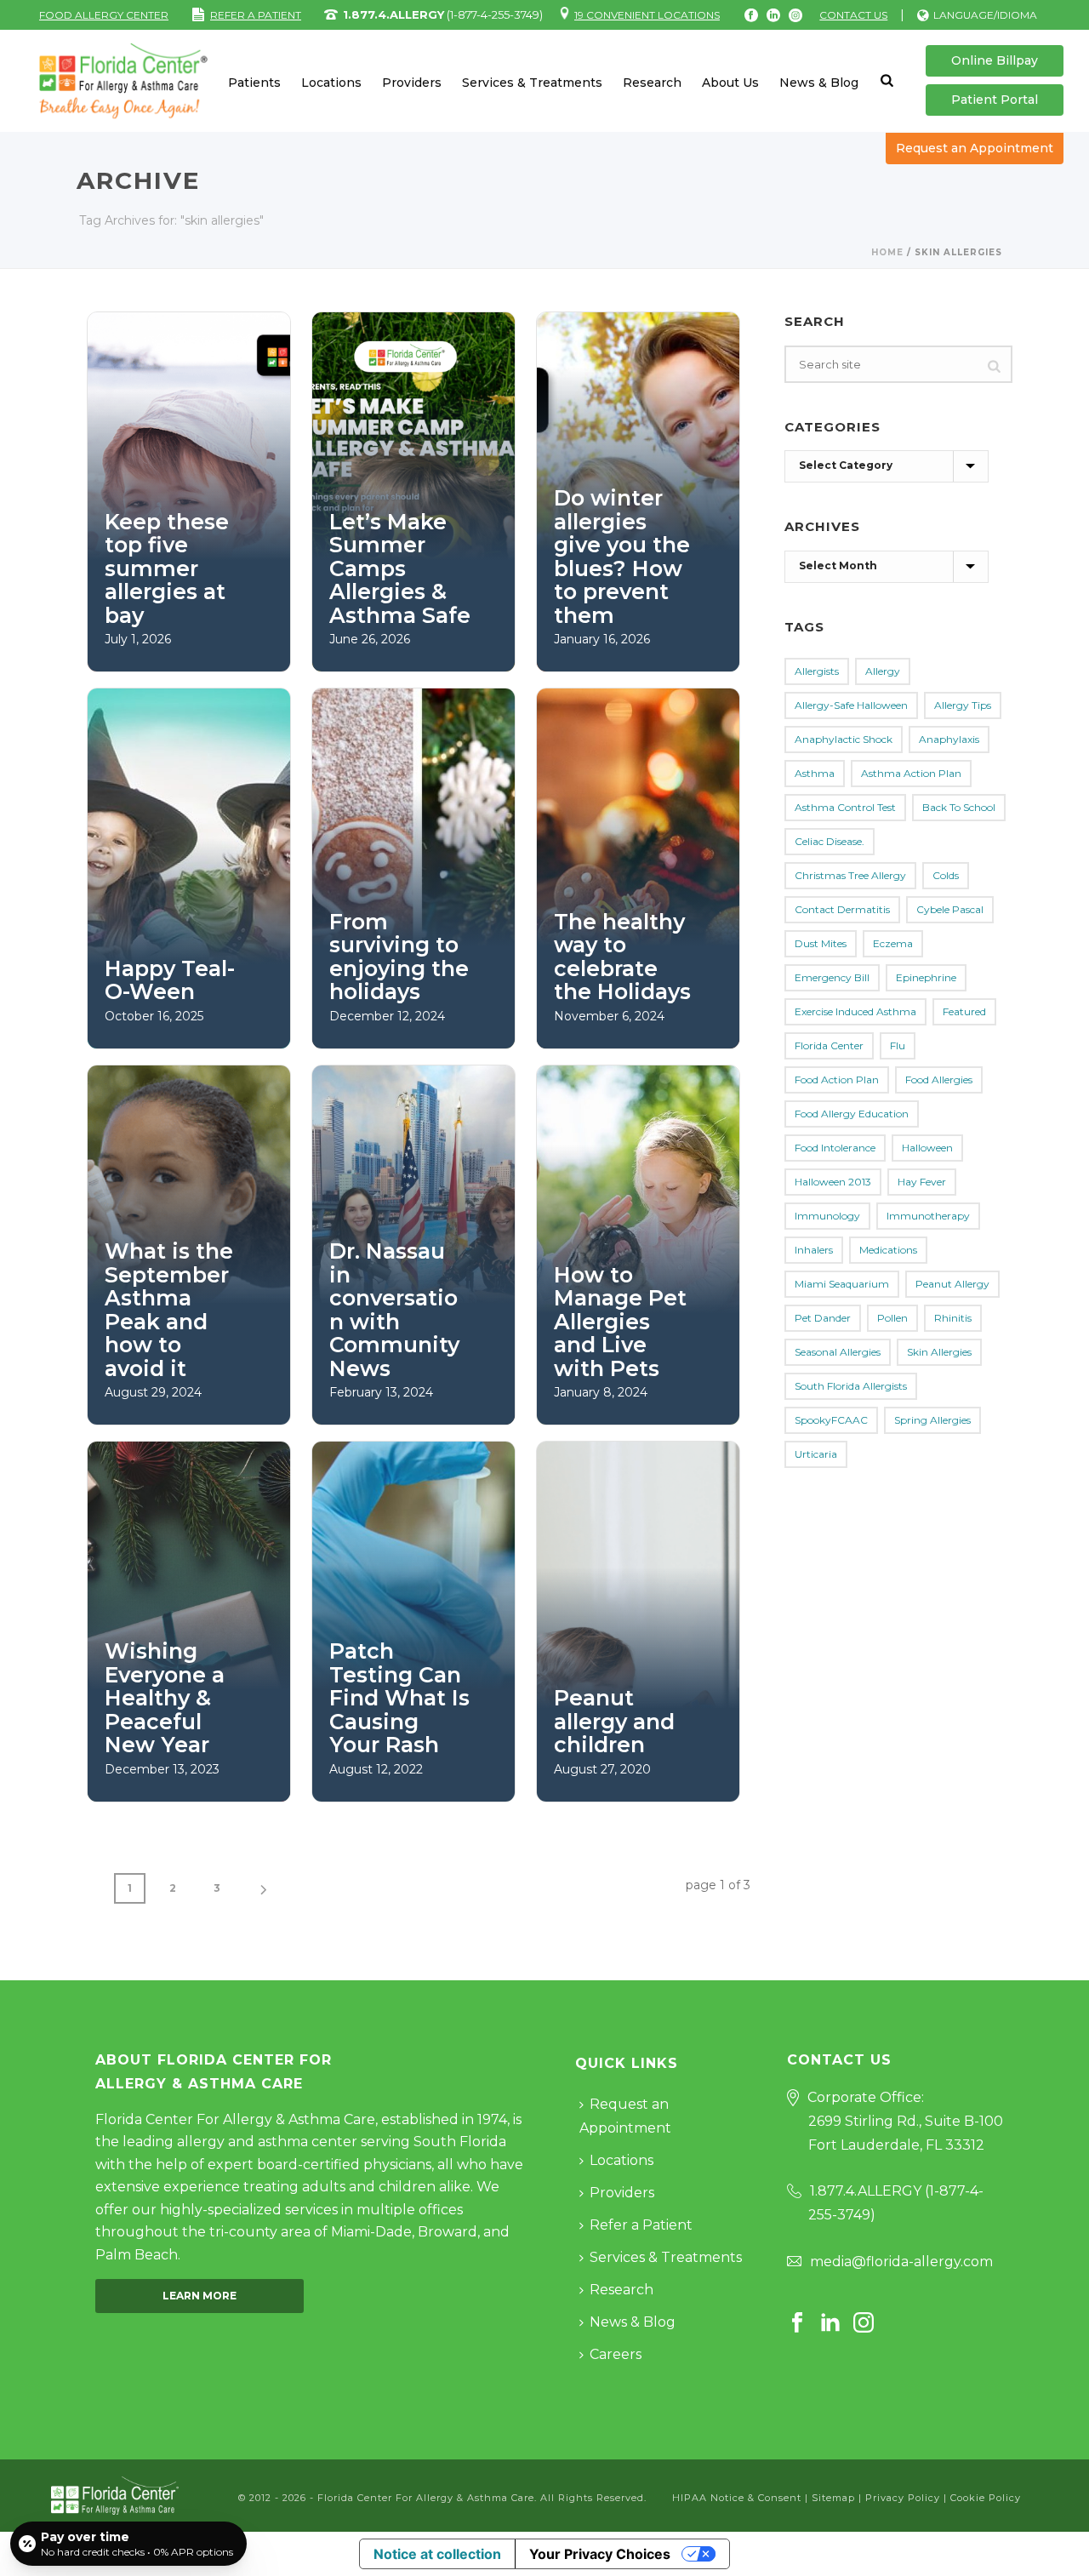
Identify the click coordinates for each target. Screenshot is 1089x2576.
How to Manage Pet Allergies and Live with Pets (620, 1322)
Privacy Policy (903, 2498)
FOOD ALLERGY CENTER (104, 15)
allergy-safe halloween (851, 705)
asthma (815, 773)
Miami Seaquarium (842, 1284)
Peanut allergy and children (614, 1721)
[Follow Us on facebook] (797, 2324)
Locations (331, 83)
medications (888, 1250)
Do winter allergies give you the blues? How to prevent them (622, 557)
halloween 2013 (833, 1182)
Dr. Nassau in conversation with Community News (394, 1310)
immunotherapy (928, 1216)
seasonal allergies (838, 1352)
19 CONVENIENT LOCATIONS (647, 15)
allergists (817, 671)
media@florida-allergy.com (901, 2262)
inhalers (814, 1250)
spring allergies (932, 1420)
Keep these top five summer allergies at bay (167, 568)
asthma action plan (911, 773)
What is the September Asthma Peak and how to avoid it (169, 1310)
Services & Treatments (532, 83)
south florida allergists (851, 1386)
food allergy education (852, 1114)
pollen (892, 1318)
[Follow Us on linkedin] (830, 2324)
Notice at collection (437, 2554)
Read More (168, 640)
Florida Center (829, 1045)
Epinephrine (926, 977)
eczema (893, 943)
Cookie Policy (986, 2498)
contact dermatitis (842, 909)
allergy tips (963, 705)
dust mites (821, 943)
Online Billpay (995, 60)
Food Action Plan (837, 1080)
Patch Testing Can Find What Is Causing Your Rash (399, 1698)
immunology (827, 1216)
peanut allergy (952, 1284)
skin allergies (939, 1352)
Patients (254, 83)
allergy (883, 671)
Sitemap (833, 2498)
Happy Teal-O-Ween (170, 980)
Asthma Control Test (845, 807)
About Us (730, 83)
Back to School (959, 807)
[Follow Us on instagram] (864, 2324)
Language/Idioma (985, 15)
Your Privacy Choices (600, 2554)
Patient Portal (995, 100)
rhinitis (953, 1318)
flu (898, 1045)
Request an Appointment (975, 148)
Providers (412, 83)
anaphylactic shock (844, 739)
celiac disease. (830, 841)
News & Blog (819, 83)
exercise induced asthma (855, 1011)
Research (652, 83)
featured (964, 1011)
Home (887, 252)
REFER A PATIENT (256, 15)
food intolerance (835, 1148)
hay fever (922, 1182)
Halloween (927, 1148)
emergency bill (832, 977)
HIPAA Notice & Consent (737, 2498)
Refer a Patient (641, 2225)
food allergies (939, 1080)
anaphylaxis (949, 739)
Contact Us (853, 15)
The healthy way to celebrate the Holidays (622, 957)
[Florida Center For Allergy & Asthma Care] (115, 2495)
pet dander (823, 1318)
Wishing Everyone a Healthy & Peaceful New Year (165, 1698)
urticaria (816, 1454)
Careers (616, 2354)
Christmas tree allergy (850, 875)
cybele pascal (950, 909)
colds (946, 875)
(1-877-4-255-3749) (443, 14)
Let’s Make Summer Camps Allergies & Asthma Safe (400, 568)
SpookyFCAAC (831, 1420)
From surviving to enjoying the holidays (399, 957)
